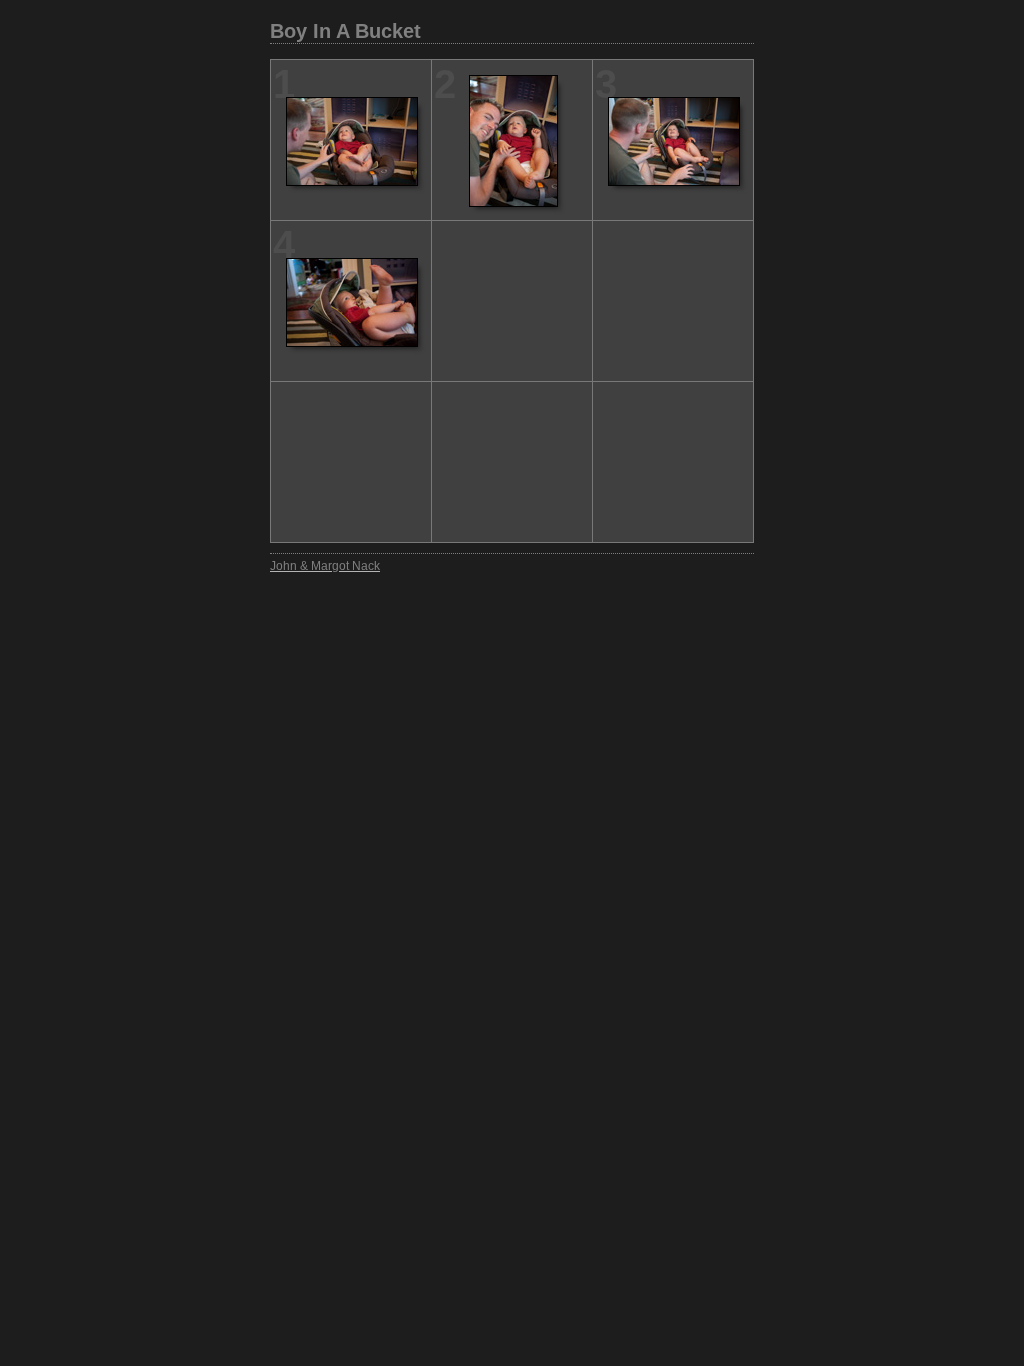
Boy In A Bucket (345, 31)
